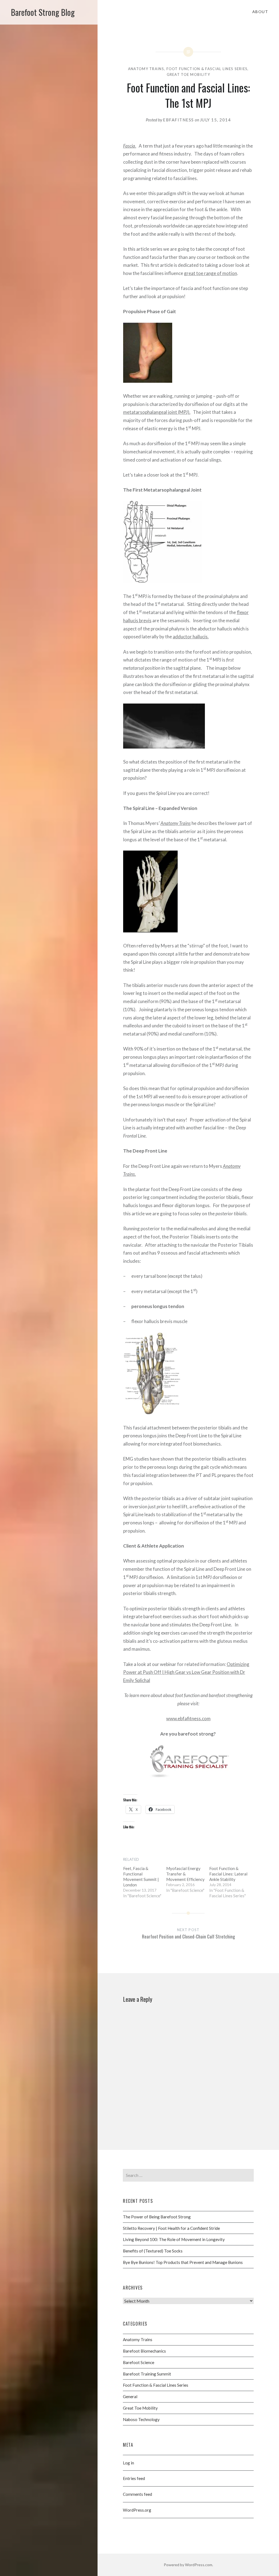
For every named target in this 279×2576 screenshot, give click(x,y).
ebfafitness (178, 120)
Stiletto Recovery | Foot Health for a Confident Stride (171, 2228)
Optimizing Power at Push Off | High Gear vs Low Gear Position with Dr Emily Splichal (186, 1672)
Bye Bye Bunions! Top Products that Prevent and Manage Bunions (183, 2262)
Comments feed (137, 2494)
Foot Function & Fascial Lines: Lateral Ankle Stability (228, 1874)
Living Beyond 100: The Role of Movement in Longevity (174, 2239)
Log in (128, 2463)
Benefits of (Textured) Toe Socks (153, 2251)
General (130, 2397)
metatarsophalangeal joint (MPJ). (157, 412)
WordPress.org (137, 2510)
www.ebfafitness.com (188, 1718)
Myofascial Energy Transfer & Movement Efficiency (185, 1874)
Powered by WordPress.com (188, 2565)
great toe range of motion (210, 273)
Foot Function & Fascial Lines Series (207, 69)
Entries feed (134, 2478)
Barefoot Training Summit (147, 2374)
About (260, 12)
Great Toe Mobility (188, 74)
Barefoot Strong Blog (43, 12)
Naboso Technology (141, 2419)
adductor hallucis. (191, 637)
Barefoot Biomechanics (144, 2351)
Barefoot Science (139, 2362)
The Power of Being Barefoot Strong (157, 2217)
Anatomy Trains (146, 69)
